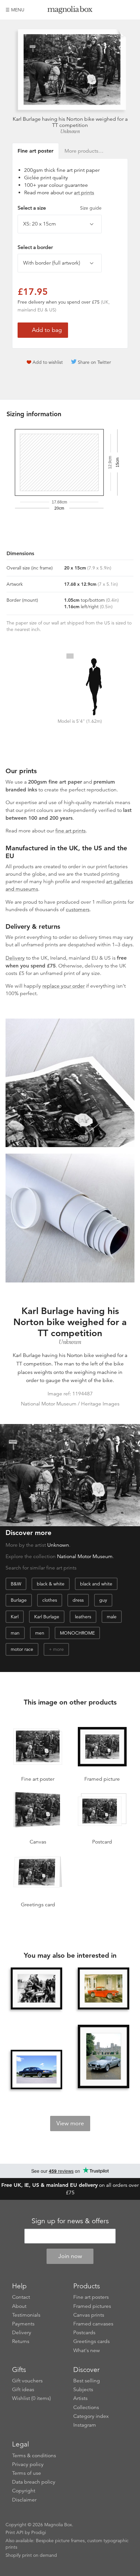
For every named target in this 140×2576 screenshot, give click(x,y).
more (58, 1649)
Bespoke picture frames (60, 2541)
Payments (23, 2324)
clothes (50, 1600)
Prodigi (39, 2532)
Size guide (91, 208)
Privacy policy (28, 2464)
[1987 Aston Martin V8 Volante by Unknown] (104, 2057)
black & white (51, 1584)
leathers (83, 1617)
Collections (86, 2407)
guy (103, 1600)
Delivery (15, 958)
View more (70, 2123)
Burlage (19, 1600)
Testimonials (26, 2315)
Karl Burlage (47, 1617)
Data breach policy (34, 2482)
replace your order (63, 986)
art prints (84, 193)
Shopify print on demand (31, 2555)
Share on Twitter (94, 362)
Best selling (87, 2381)
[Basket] (130, 10)
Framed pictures (92, 2306)
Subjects (83, 2390)
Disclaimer (24, 2500)
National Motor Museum (85, 1556)
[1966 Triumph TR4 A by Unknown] (104, 1988)
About (19, 2306)
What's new (87, 2350)
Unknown (70, 131)
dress (78, 1600)
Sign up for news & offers (70, 2221)
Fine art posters (91, 2297)
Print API (14, 2532)
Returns (21, 2341)
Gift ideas (23, 2390)
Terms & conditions (34, 2456)
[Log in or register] (119, 10)
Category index (91, 2416)
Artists (80, 2398)
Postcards (84, 2333)
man (15, 1633)
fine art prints (70, 831)
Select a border (35, 247)
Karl (15, 1617)
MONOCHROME (77, 1633)
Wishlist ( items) (31, 2398)
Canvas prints (89, 2315)
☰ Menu (15, 10)
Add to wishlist (48, 362)
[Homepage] (70, 11)
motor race (22, 1649)
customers (78, 910)
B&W (16, 1584)
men (40, 1633)
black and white (96, 1584)
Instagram (85, 2425)
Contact (21, 2297)
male (112, 1617)
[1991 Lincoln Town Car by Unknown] (36, 2069)
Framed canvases (93, 2324)
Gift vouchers (27, 2381)
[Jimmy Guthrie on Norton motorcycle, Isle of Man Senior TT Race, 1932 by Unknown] (36, 1988)
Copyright (24, 2491)
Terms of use (27, 2473)
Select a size (60, 208)
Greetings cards (91, 2341)
